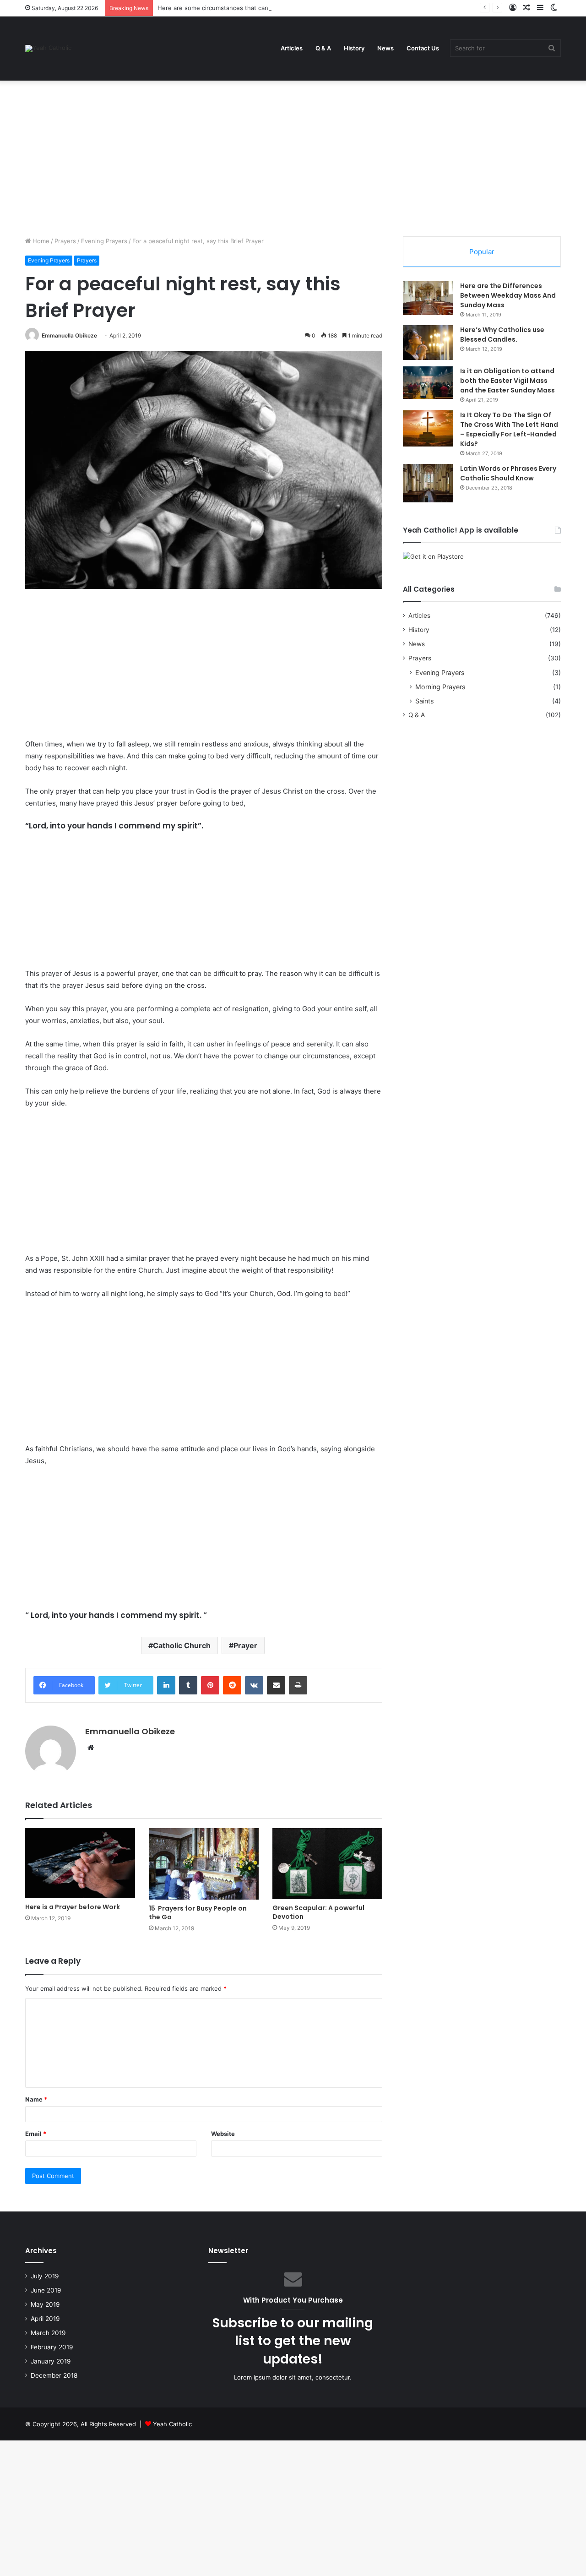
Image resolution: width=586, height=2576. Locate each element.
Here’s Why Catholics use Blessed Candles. (502, 335)
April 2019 (45, 2319)
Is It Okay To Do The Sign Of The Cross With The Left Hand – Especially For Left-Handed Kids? (509, 429)
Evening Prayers (104, 241)
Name (36, 2099)
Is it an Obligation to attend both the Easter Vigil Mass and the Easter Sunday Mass (507, 381)
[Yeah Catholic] (48, 49)
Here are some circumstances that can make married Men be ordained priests (269, 8)
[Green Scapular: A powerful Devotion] (327, 1864)
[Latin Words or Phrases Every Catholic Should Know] (428, 483)
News (385, 48)
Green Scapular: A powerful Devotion (318, 1912)
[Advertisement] (293, 158)
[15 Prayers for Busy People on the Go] (204, 1864)
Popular (482, 252)
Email (36, 2134)
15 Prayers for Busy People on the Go (198, 1913)
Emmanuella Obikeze (69, 335)
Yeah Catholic (172, 2424)
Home (40, 241)
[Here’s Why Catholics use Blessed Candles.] (428, 343)
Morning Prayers (440, 687)
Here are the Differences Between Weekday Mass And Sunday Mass (508, 295)
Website (223, 2134)
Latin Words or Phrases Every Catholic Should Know (508, 473)
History (354, 48)
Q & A (323, 48)
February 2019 (52, 2347)
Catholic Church (182, 1645)
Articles (292, 48)
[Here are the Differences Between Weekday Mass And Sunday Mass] (428, 298)
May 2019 (45, 2304)
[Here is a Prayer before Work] (80, 1863)
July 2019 (45, 2276)
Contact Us (423, 48)
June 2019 (46, 2290)
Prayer (245, 1645)
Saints (424, 701)
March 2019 (48, 2333)
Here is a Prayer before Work (73, 1907)
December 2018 (54, 2375)
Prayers (65, 241)
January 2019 (51, 2361)
